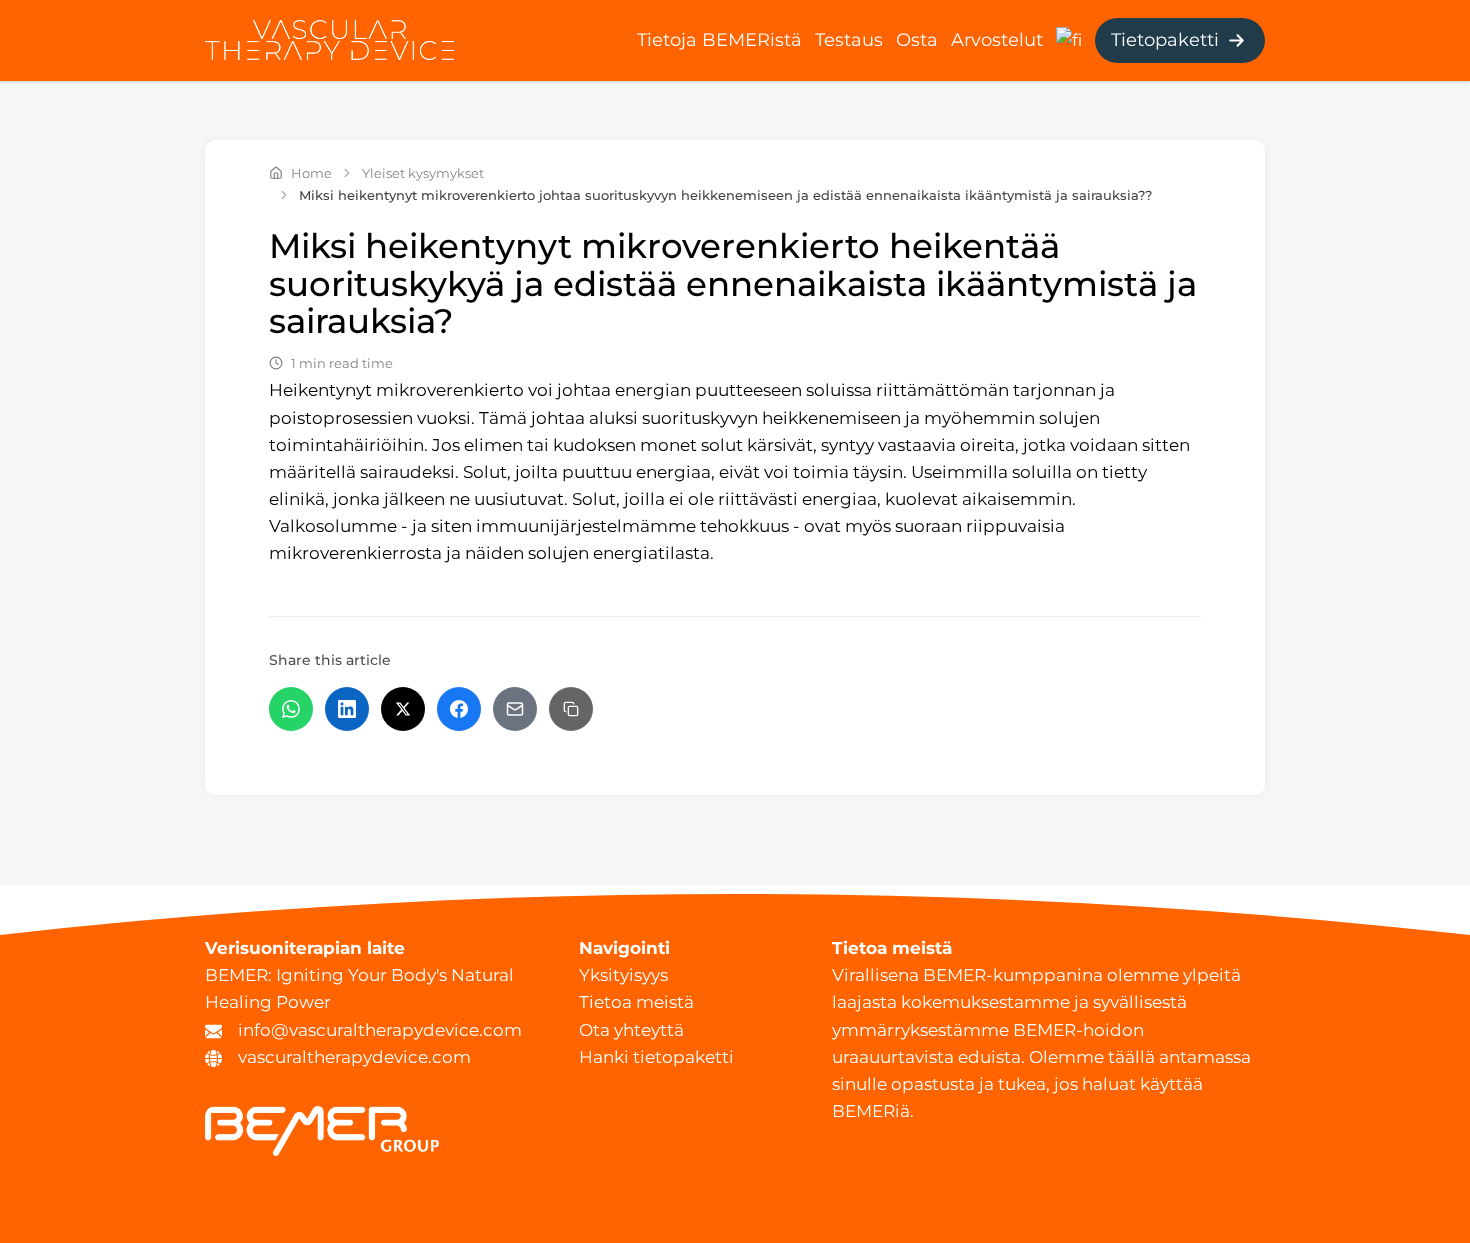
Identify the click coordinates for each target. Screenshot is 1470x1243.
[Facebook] (459, 709)
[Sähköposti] (515, 709)
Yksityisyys (623, 975)
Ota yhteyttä (631, 1030)
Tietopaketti (1165, 40)
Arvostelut (997, 40)
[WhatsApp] (291, 709)
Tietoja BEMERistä (719, 40)
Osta (917, 40)
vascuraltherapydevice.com (354, 1057)
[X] (403, 709)
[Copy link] (571, 709)
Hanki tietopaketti (656, 1057)
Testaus (849, 40)
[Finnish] (1069, 39)
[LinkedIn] (347, 709)
